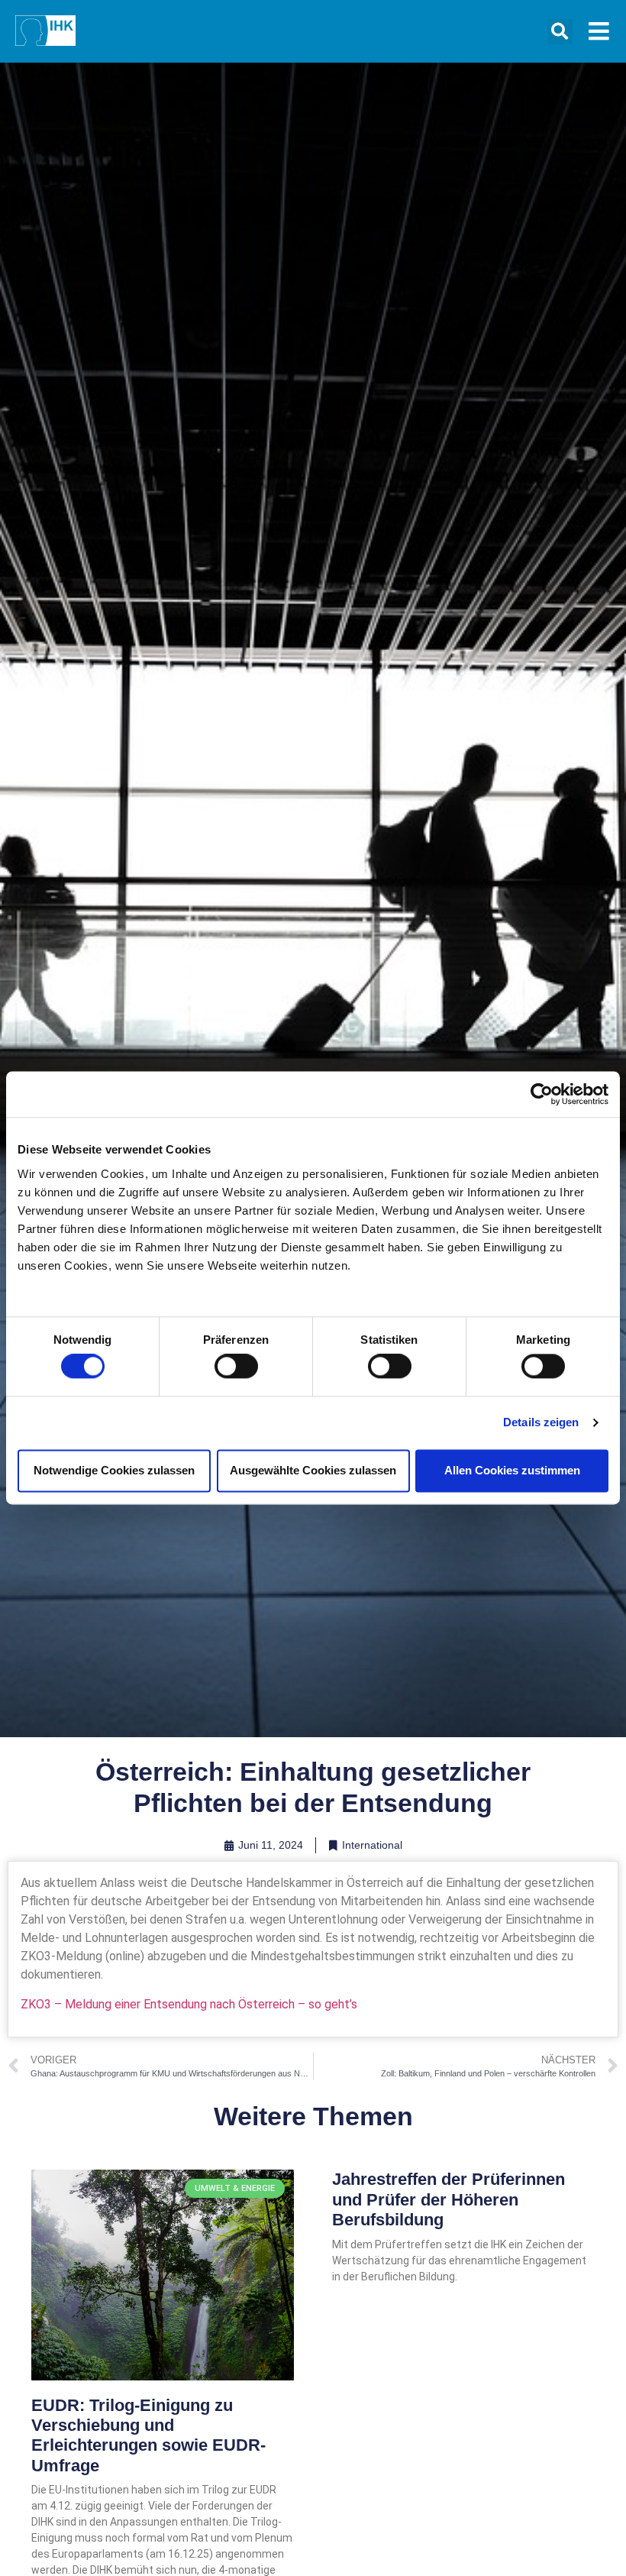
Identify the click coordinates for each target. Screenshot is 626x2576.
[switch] (236, 1367)
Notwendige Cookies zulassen (114, 1470)
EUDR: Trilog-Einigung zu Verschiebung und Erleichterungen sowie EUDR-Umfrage (148, 2435)
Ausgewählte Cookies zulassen (313, 1470)
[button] (560, 32)
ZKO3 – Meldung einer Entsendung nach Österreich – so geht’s (189, 2004)
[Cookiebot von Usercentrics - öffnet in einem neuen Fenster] (542, 1094)
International (372, 1845)
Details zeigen (541, 1423)
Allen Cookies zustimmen (512, 1470)
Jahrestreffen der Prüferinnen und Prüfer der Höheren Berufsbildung (449, 2199)
